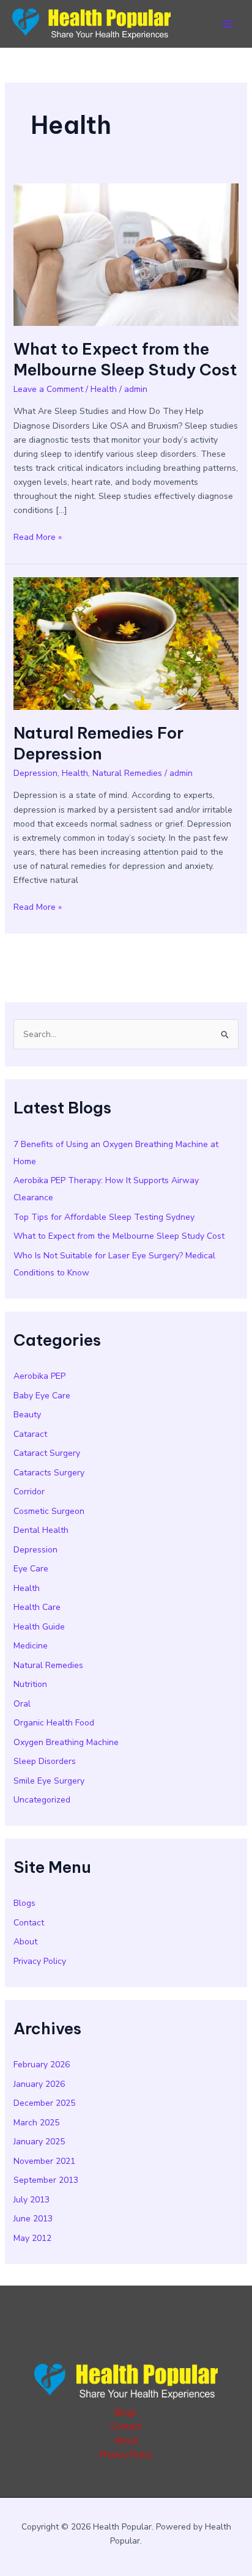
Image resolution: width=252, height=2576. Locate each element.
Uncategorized (42, 1800)
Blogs (24, 1903)
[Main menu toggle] (227, 24)
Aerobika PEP (39, 1376)
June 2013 (33, 2219)
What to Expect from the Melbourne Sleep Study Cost (125, 359)
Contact (29, 1923)
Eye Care (31, 1569)
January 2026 (39, 2084)
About (25, 1942)
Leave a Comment (48, 389)
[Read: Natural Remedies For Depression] (126, 643)
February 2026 (42, 2065)
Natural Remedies (127, 773)
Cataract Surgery (47, 1453)
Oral (22, 1704)
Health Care (37, 1607)
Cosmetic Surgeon (49, 1511)
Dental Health (41, 1530)
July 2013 (31, 2200)
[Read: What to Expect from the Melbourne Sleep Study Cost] (126, 254)
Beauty (27, 1415)
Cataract (30, 1434)
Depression (35, 773)
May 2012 (32, 2238)
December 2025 (44, 2103)
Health (104, 389)
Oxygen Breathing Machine (66, 1742)
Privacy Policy (40, 1961)
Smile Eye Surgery (49, 1781)
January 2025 (39, 2142)
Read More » (38, 537)
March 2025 (36, 2123)
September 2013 (46, 2180)
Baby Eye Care (42, 1396)
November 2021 (44, 2161)
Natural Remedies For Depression (98, 743)
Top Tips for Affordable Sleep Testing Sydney (104, 1217)
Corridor (29, 1492)
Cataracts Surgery (49, 1473)
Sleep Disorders (45, 1761)
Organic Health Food (54, 1723)
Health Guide (39, 1627)
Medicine (31, 1646)
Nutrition (30, 1684)
